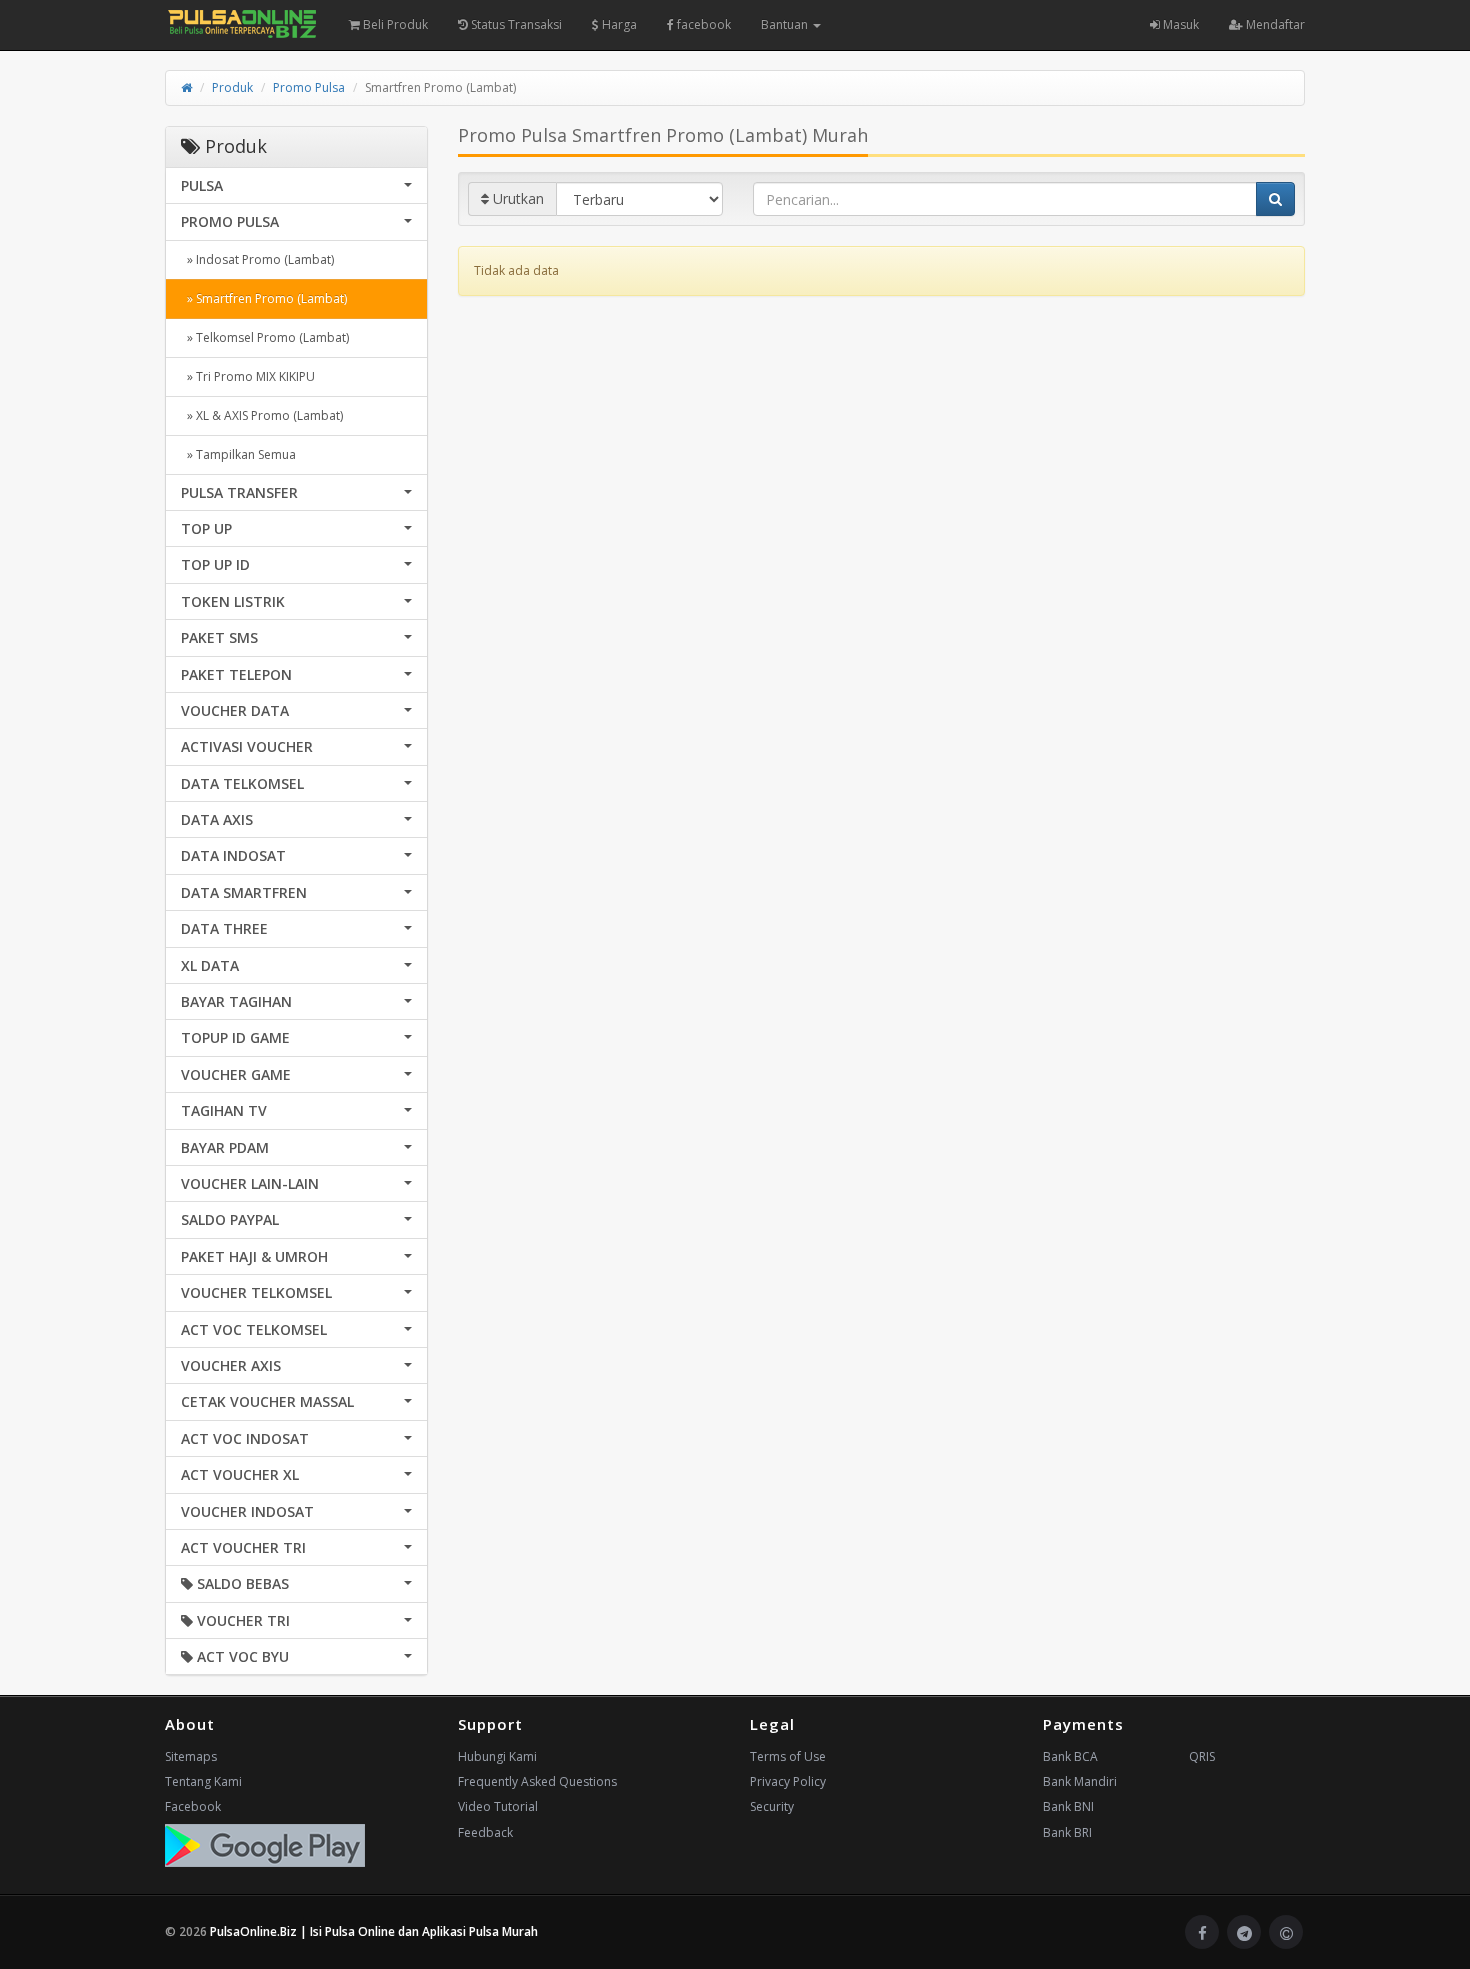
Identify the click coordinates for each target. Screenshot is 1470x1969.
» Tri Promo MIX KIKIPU (248, 376)
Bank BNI (1068, 1806)
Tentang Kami (203, 1781)
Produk (232, 87)
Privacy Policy (788, 1781)
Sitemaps (191, 1756)
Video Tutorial (498, 1806)
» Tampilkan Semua (238, 454)
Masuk (1179, 24)
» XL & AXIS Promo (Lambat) (262, 415)
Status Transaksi (515, 24)
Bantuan (786, 24)
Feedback (485, 1832)
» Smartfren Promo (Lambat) (264, 298)
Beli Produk (394, 24)
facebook (702, 24)
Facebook (193, 1806)
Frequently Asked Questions (537, 1781)
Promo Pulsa (309, 87)
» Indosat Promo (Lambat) (257, 259)
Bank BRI (1067, 1832)
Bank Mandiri (1080, 1781)
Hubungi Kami (497, 1756)
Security (772, 1806)
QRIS (1202, 1756)
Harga (618, 24)
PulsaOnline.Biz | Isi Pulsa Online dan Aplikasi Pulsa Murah (374, 1931)
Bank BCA (1070, 1756)
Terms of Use (788, 1756)
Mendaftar (1274, 24)
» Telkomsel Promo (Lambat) (265, 337)
